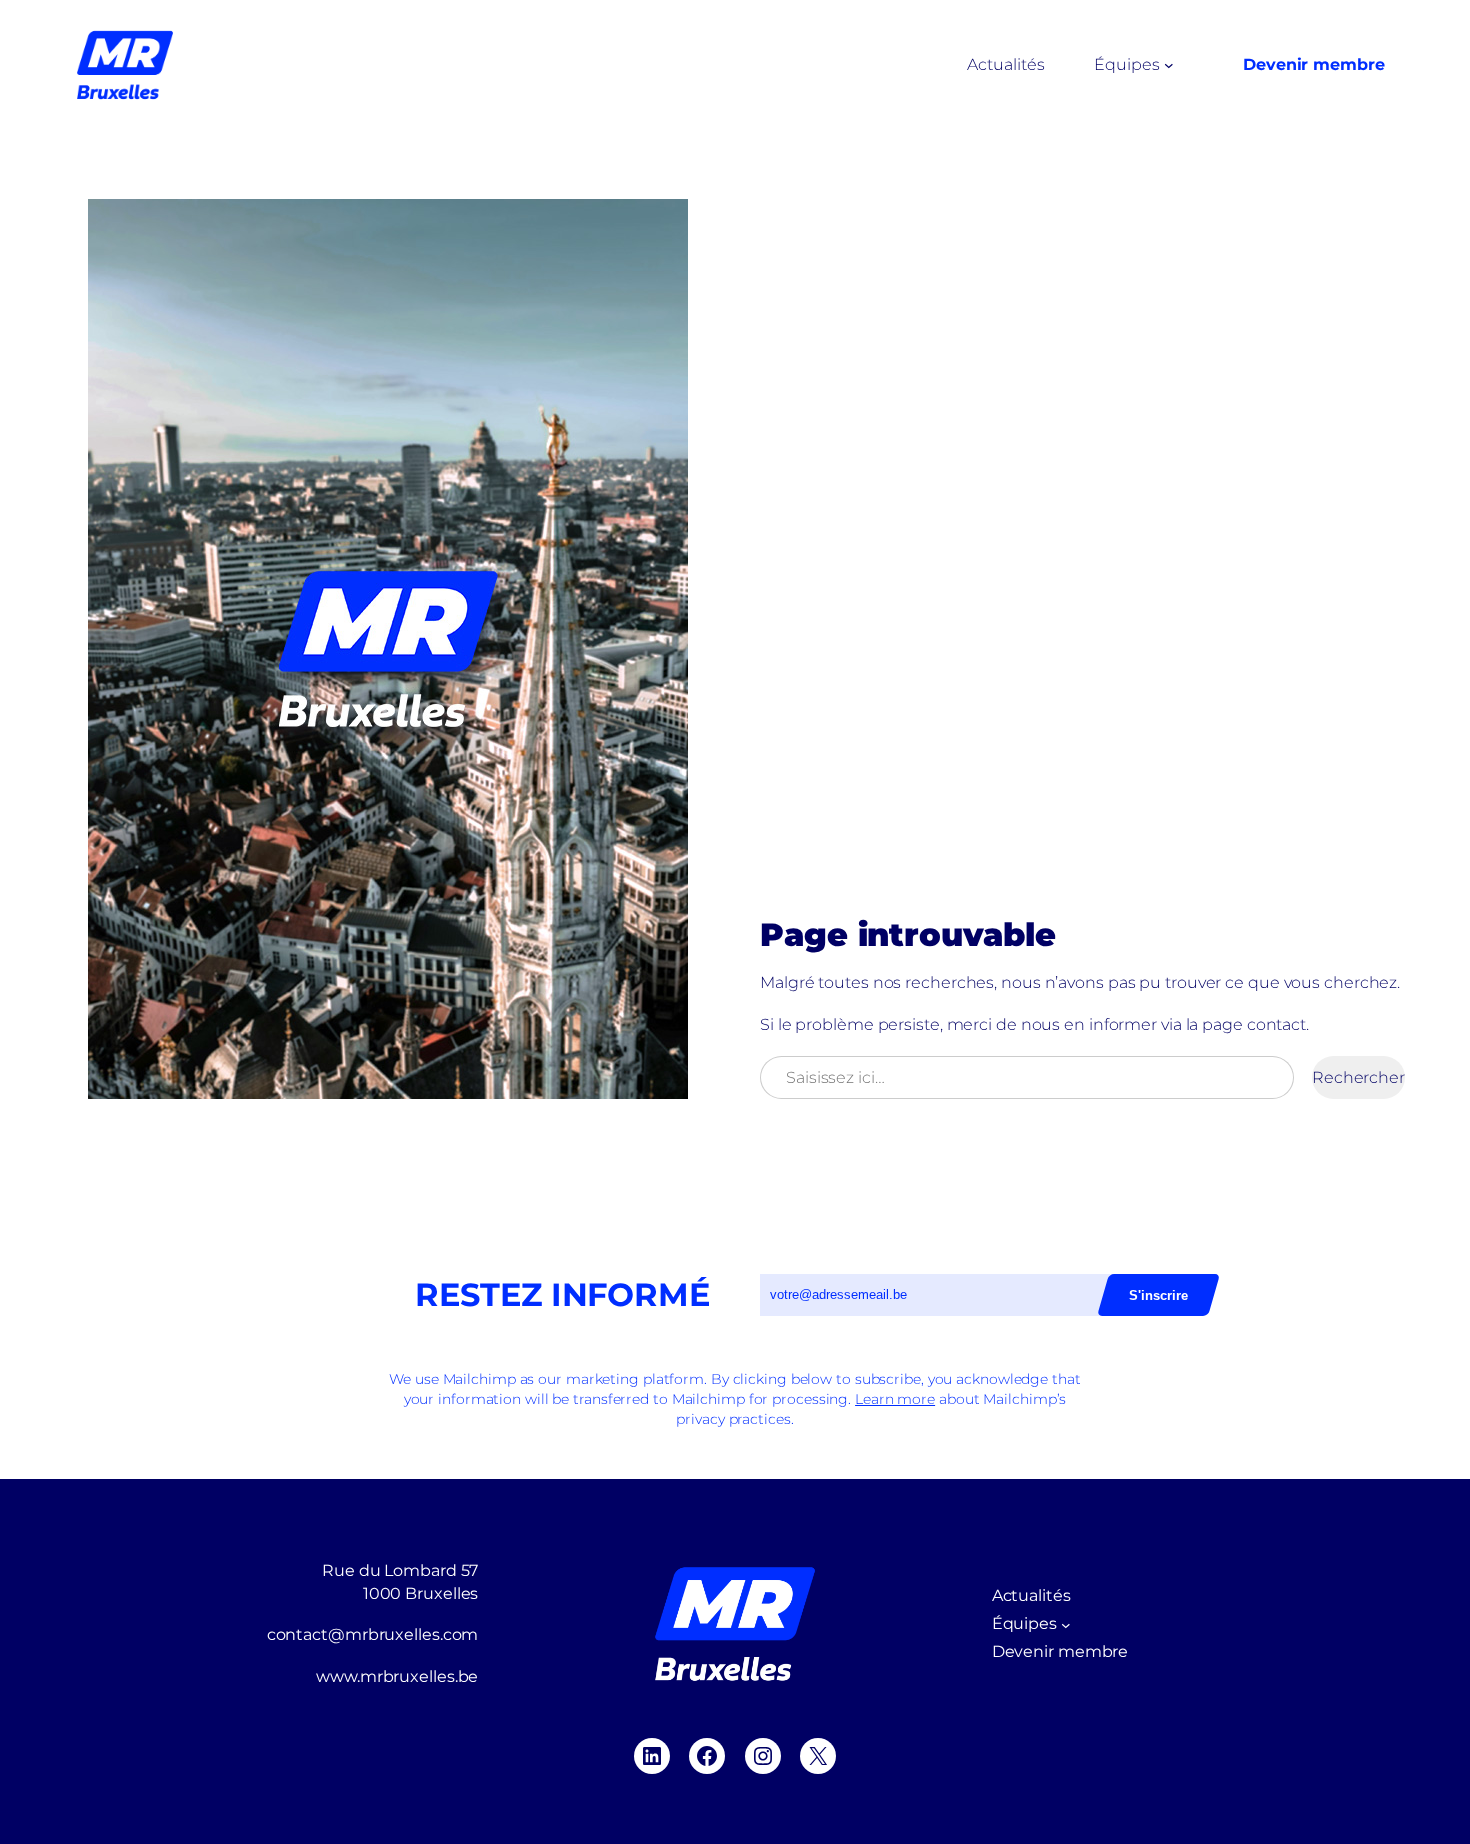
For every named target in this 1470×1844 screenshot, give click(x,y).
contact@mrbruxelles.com (373, 1634)
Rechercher (1358, 1077)
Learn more (895, 1399)
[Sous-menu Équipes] (1169, 65)
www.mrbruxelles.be (397, 1676)
